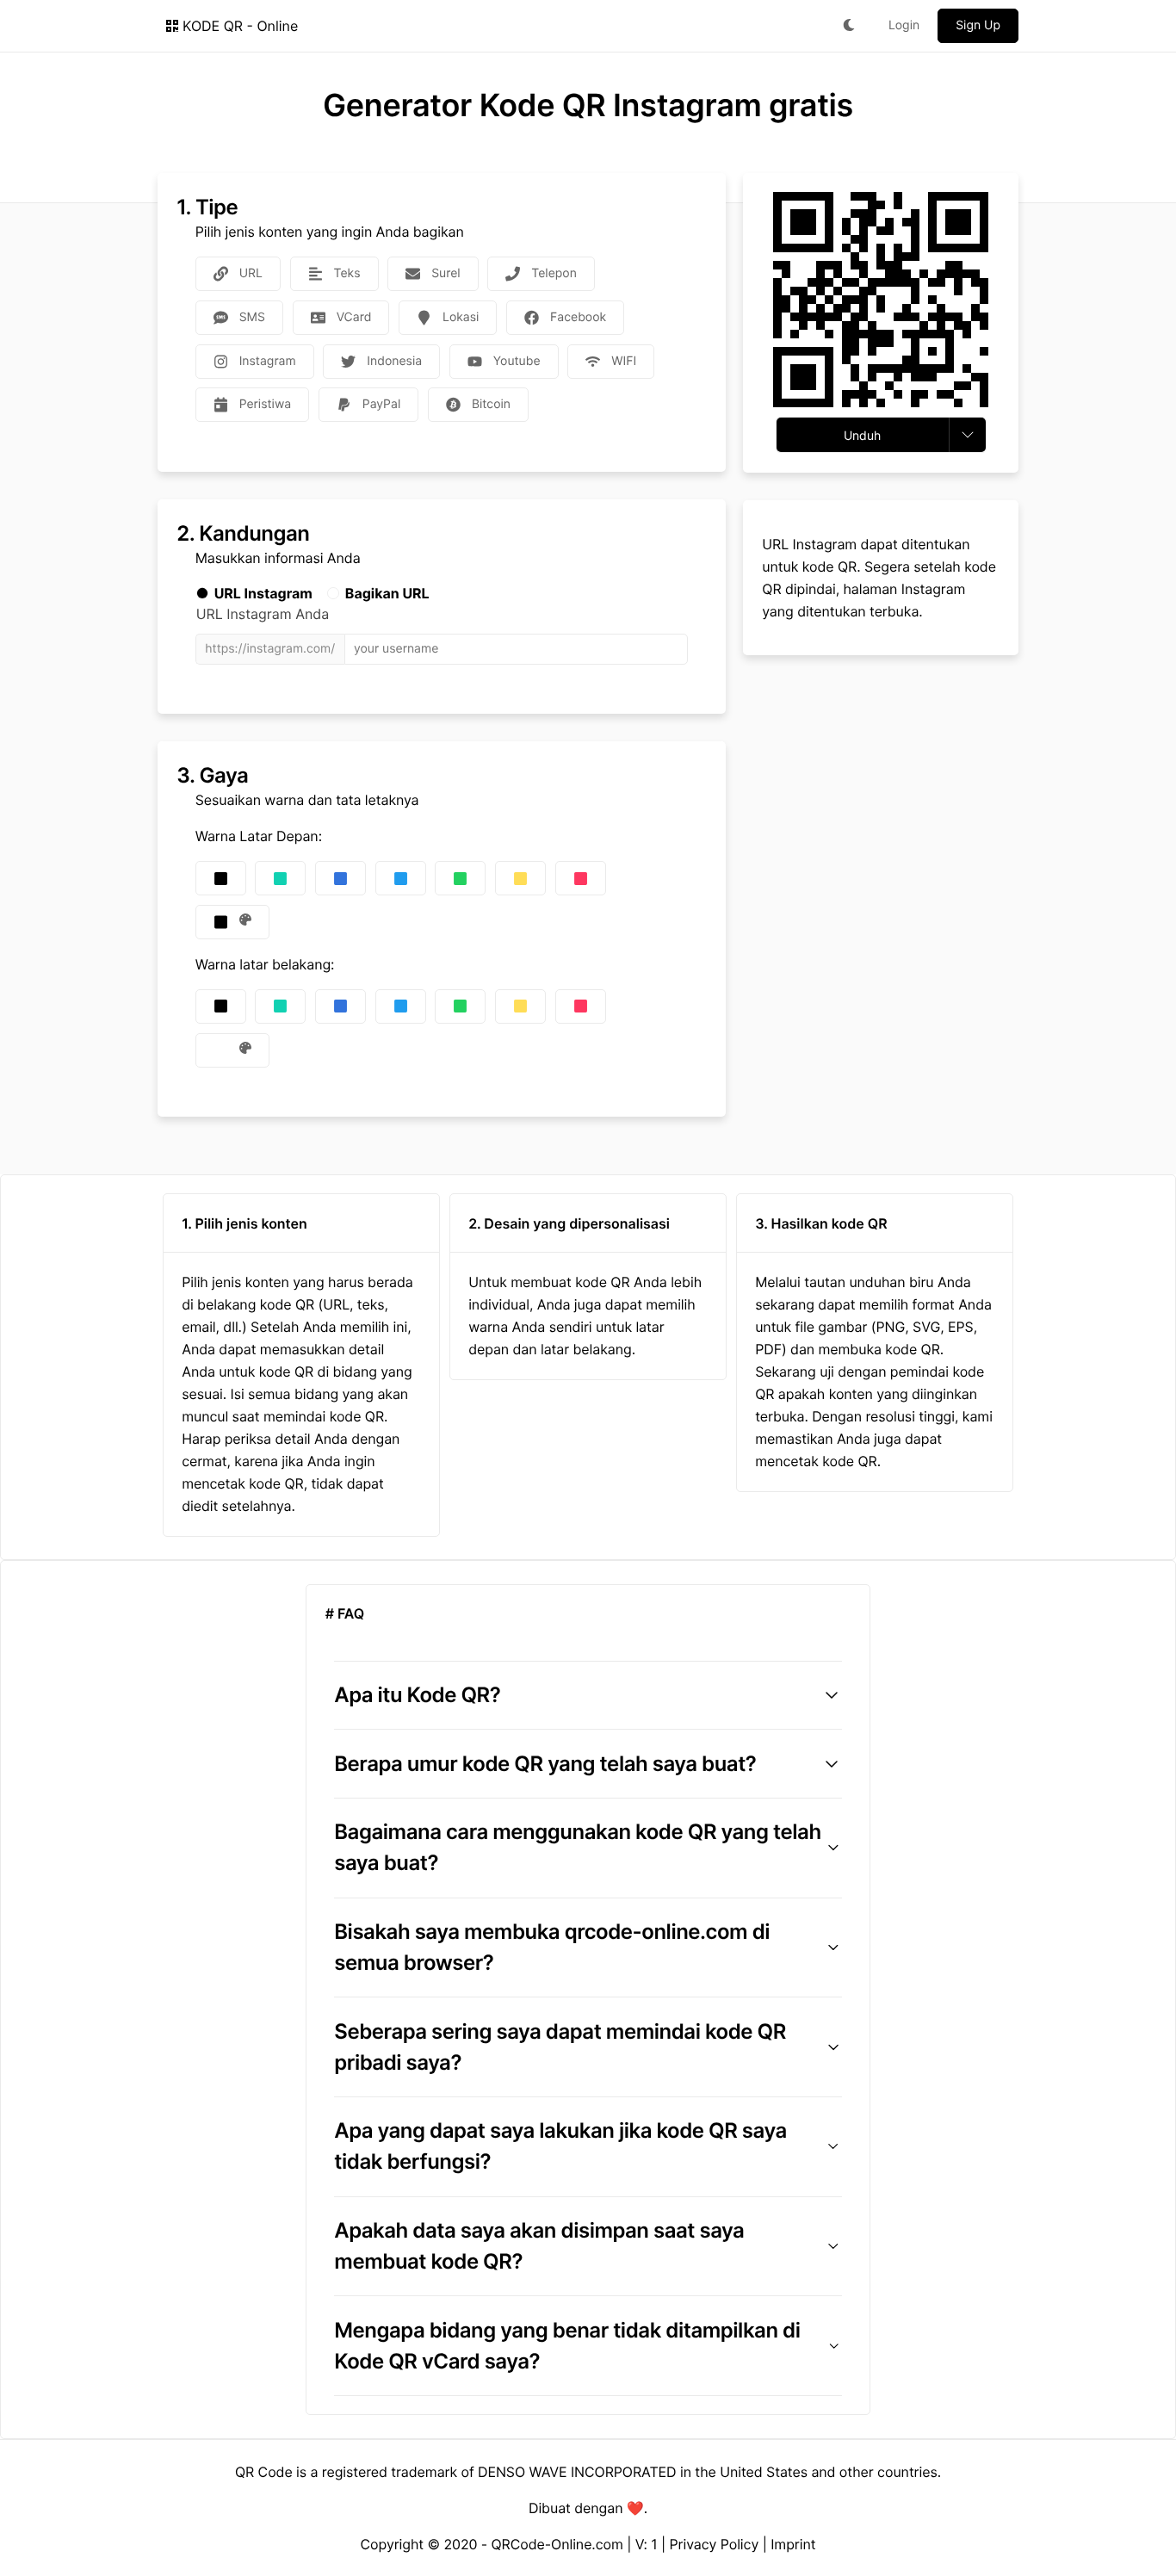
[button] (588, 1695)
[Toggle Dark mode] (849, 26)
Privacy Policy (715, 2544)
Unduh (862, 435)
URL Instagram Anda (263, 614)
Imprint (793, 2544)
